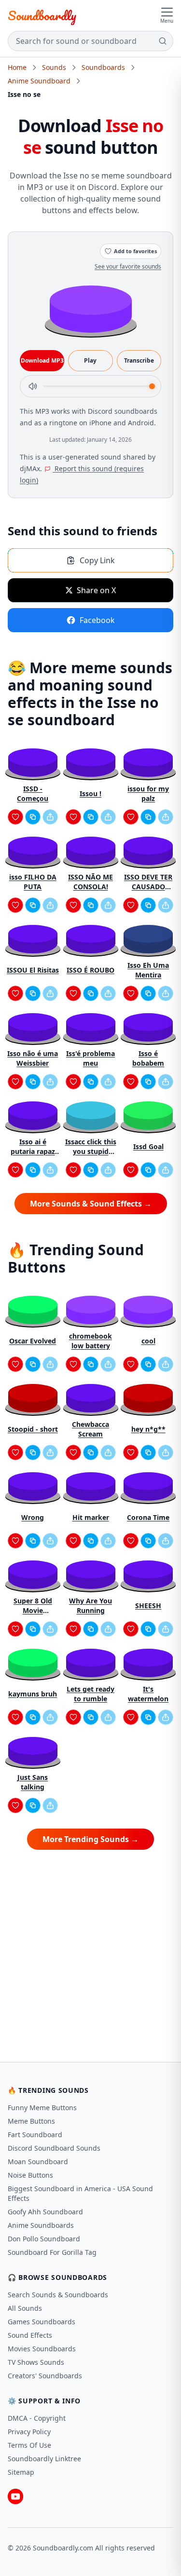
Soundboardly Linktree (44, 2459)
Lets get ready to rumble (90, 1694)
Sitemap (21, 2472)
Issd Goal (148, 1146)
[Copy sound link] (33, 817)
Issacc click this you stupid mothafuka (91, 1147)
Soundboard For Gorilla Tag (52, 2252)
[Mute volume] (33, 386)
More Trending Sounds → (90, 1839)
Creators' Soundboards (45, 2376)
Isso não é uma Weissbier (33, 1058)
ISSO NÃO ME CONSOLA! (90, 882)
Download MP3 (42, 360)
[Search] (163, 41)
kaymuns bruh (33, 1694)
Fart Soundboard (35, 2135)
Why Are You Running (90, 1606)
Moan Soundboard (38, 2162)
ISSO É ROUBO (90, 970)
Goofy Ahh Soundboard (45, 2212)
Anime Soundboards (41, 2225)
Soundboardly (42, 15)
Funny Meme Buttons (42, 2108)
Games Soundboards (42, 2322)
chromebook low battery (90, 1341)
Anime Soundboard (39, 81)
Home (17, 67)
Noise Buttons (30, 2175)
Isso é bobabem (148, 1058)
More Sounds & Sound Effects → (91, 1204)
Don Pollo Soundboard (44, 2239)
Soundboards (103, 67)
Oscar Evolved (33, 1341)
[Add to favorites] (15, 817)
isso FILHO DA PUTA (33, 882)
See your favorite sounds (128, 266)
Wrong (33, 1517)
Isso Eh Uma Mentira (148, 970)
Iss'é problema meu (90, 1058)
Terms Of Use (29, 2445)
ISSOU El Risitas (33, 970)
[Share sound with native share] (50, 817)
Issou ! (90, 793)
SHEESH (148, 1606)
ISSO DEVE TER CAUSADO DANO (148, 882)
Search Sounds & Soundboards (58, 2295)
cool (148, 1341)
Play (90, 360)
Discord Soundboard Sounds (54, 2148)
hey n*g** (148, 1429)
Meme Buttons (31, 2121)
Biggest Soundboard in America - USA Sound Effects (80, 2193)
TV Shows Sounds (36, 2362)
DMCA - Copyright (37, 2418)
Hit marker (91, 1517)
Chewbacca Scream (90, 1429)
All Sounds (25, 2308)
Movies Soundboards (42, 2349)
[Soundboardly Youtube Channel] (15, 2496)
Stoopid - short (33, 1429)
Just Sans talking (33, 1782)
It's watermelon (148, 1694)
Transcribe (139, 360)
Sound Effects (30, 2335)
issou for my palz (148, 793)
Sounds (54, 67)
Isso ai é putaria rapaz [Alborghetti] (33, 1147)
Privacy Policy (29, 2432)
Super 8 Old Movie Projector (33, 1606)
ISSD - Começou (33, 793)
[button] (91, 308)
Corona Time (148, 1517)
